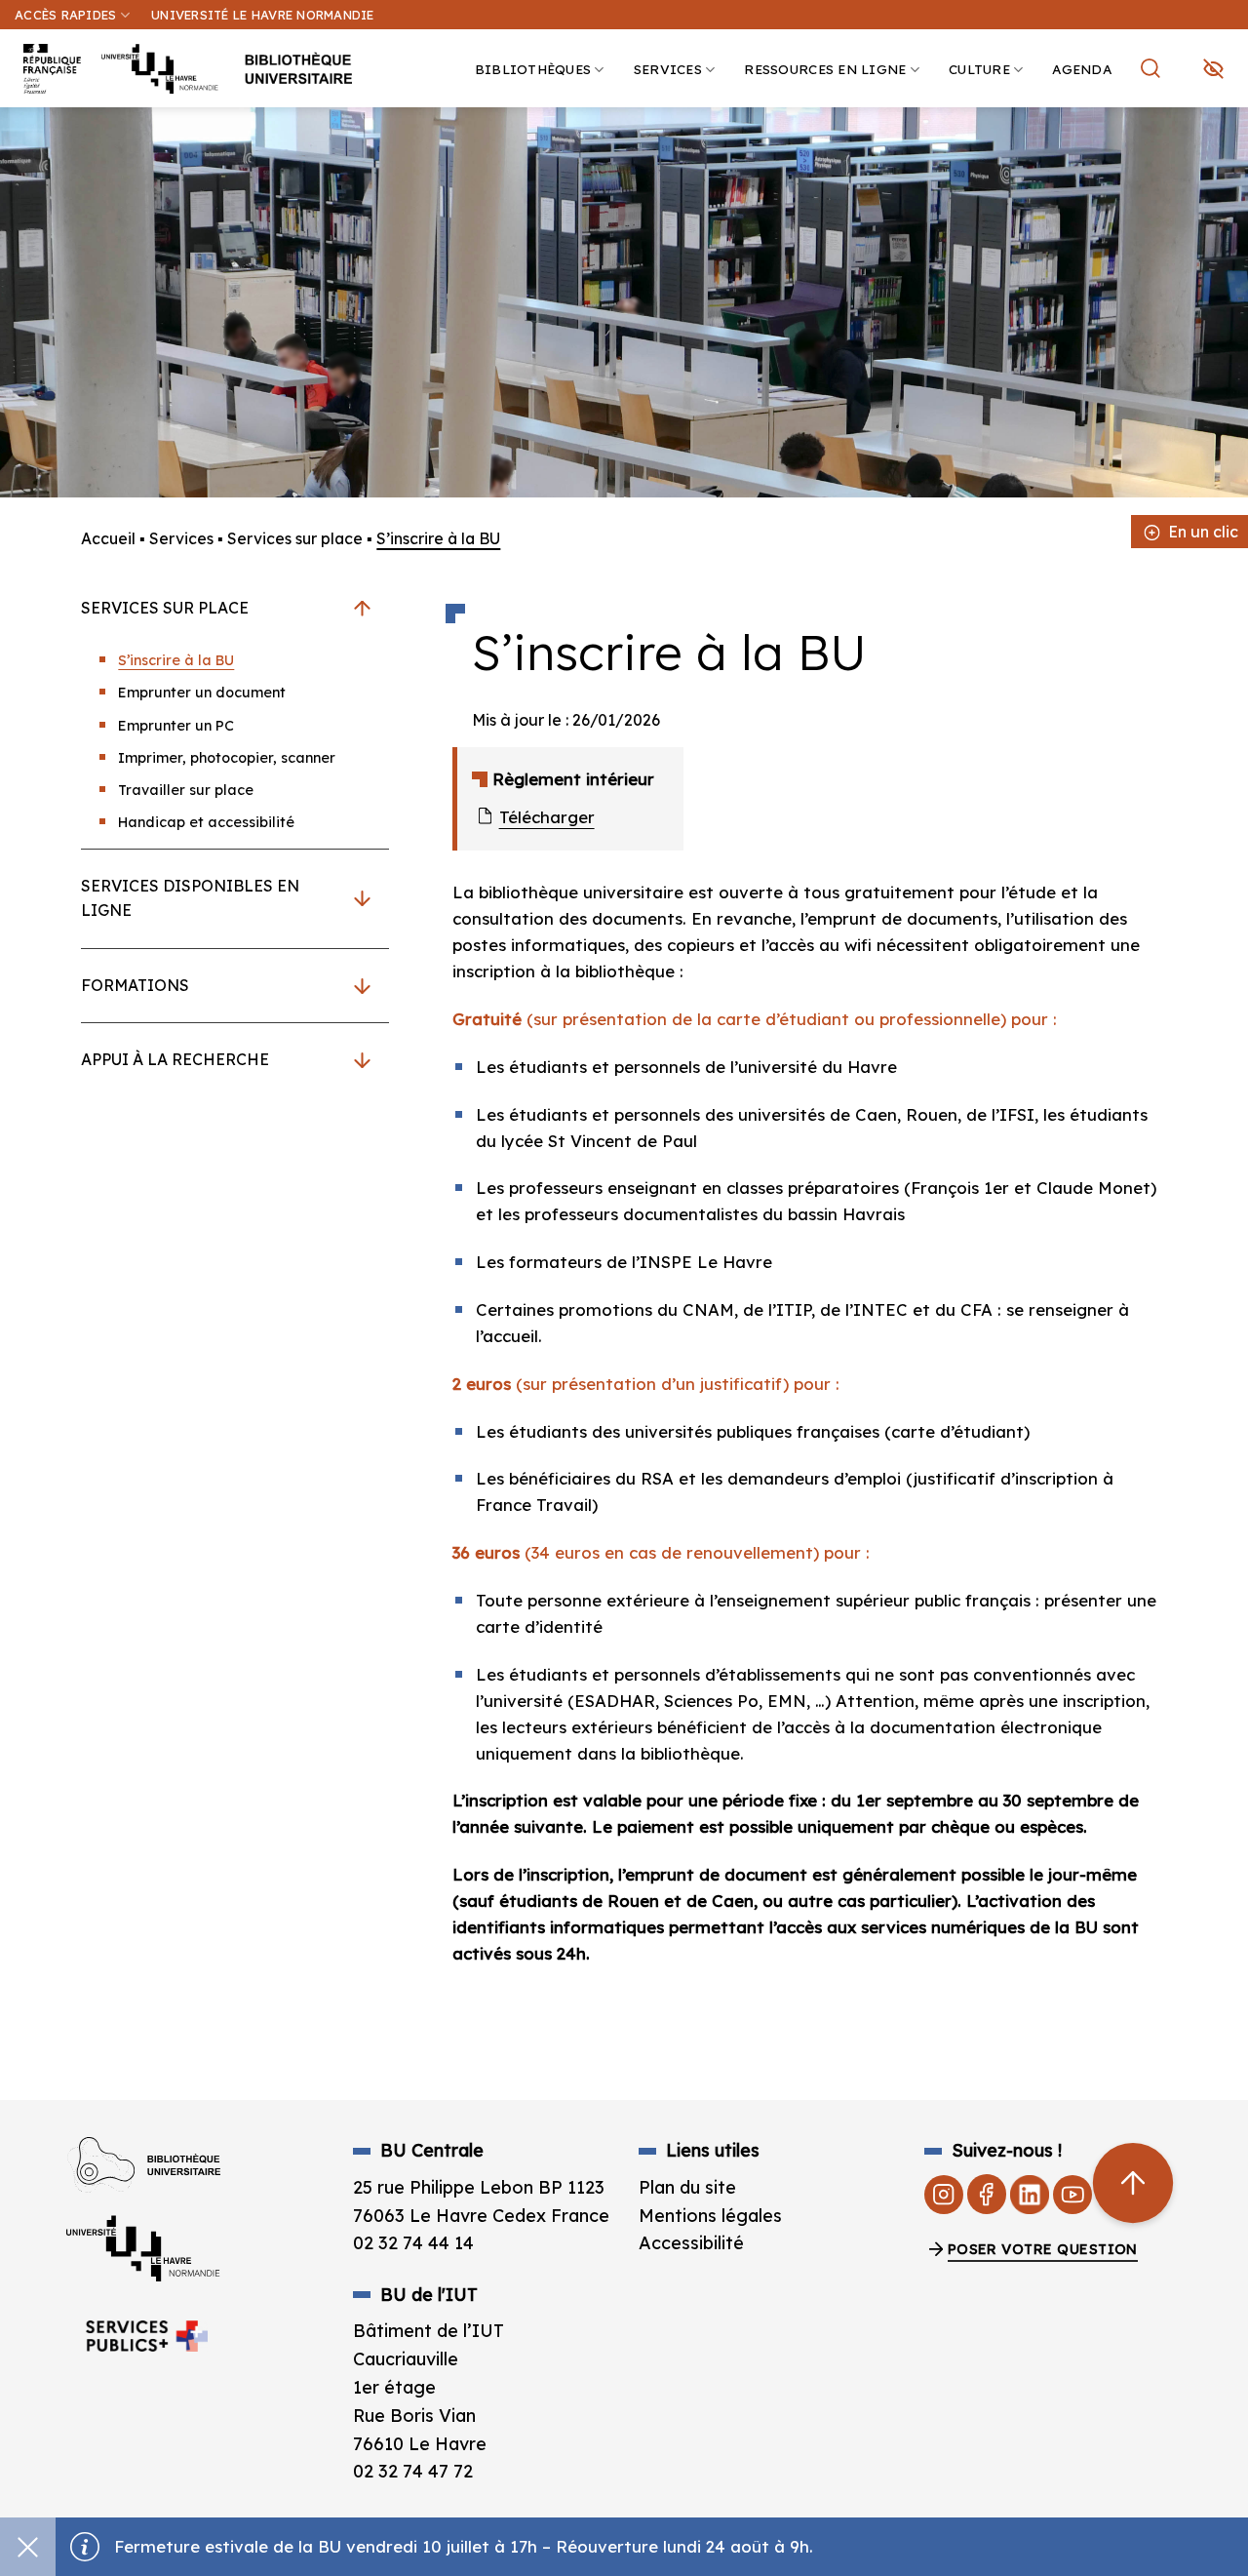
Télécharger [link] (546, 817)
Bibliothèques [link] (533, 69)
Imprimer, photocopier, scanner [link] (227, 758)
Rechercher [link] (1153, 68)
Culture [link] (979, 69)
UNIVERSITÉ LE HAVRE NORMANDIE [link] (262, 15)
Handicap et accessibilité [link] (206, 822)
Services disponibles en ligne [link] (190, 898)
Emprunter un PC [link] (176, 726)
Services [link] (668, 69)
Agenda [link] (1082, 69)
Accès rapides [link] (65, 15)
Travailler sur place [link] (186, 790)
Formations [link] (135, 985)
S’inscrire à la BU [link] (176, 660)
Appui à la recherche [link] (175, 1059)
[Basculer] (362, 608)
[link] (1223, 152)
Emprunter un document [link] (202, 693)
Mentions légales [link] (710, 2216)
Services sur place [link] (295, 538)
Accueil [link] (108, 538)
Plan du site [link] (687, 2187)
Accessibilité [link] (691, 2243)
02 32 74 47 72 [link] (413, 2471)
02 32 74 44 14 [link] (413, 2243)
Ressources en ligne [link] (825, 69)
